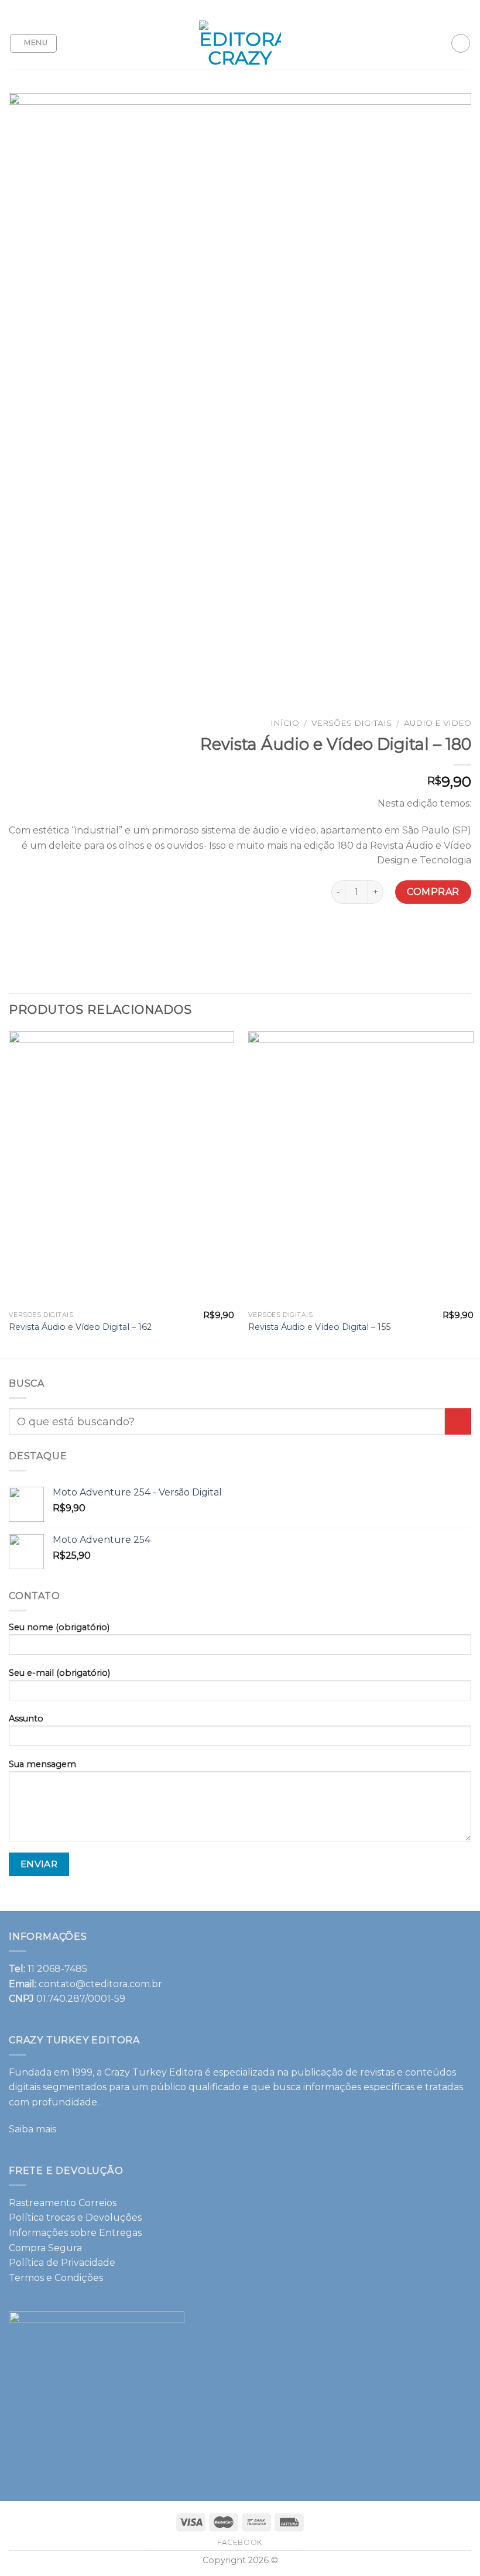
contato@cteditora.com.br (100, 1984)
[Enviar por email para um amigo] (377, 935)
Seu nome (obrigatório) (59, 1627)
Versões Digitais (352, 723)
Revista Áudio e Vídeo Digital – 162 (80, 1327)
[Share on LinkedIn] (440, 935)
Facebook (240, 2542)
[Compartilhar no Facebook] (335, 935)
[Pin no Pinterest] (398, 935)
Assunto (26, 1719)
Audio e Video (438, 723)
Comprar (433, 892)
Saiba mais (32, 2129)
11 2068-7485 (57, 1969)
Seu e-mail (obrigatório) (59, 1673)
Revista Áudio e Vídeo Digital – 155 (319, 1327)
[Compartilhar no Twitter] (356, 935)
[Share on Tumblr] (462, 935)
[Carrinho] (461, 43)
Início (285, 723)
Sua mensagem (42, 1764)
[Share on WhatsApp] (313, 935)
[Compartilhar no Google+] (419, 935)
